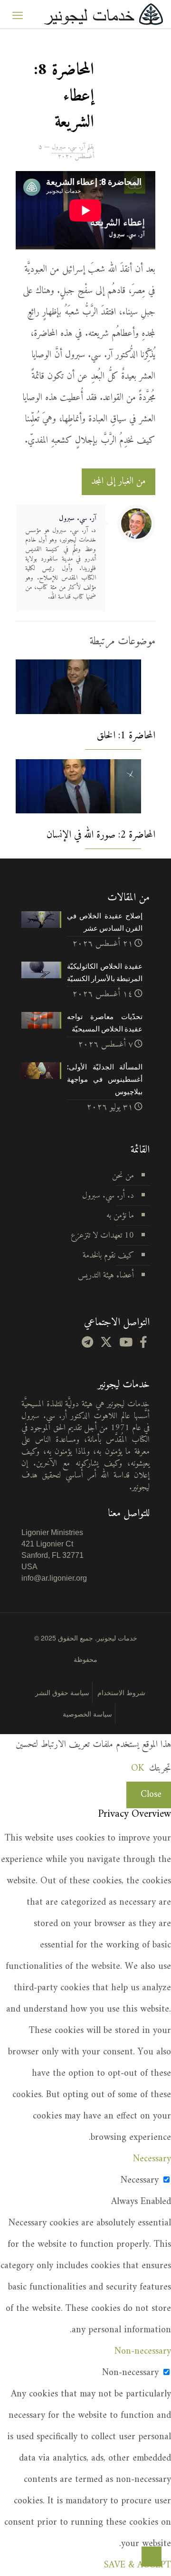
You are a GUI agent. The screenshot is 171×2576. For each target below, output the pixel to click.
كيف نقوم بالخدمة (108, 1255)
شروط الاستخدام (121, 1692)
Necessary (140, 2180)
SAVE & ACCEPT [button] (138, 2565)
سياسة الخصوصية (87, 1714)
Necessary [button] (152, 2159)
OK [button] (138, 1769)
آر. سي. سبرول (68, 147)
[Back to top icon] (152, 2557)
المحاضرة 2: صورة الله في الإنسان (101, 835)
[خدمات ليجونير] (103, 14)
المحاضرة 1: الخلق (126, 736)
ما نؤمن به (120, 1216)
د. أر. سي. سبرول (108, 1196)
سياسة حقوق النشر (62, 1692)
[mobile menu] (18, 14)
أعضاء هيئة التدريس (106, 1275)
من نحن (123, 1176)
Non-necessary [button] (143, 2352)
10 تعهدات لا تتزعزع (102, 1236)
